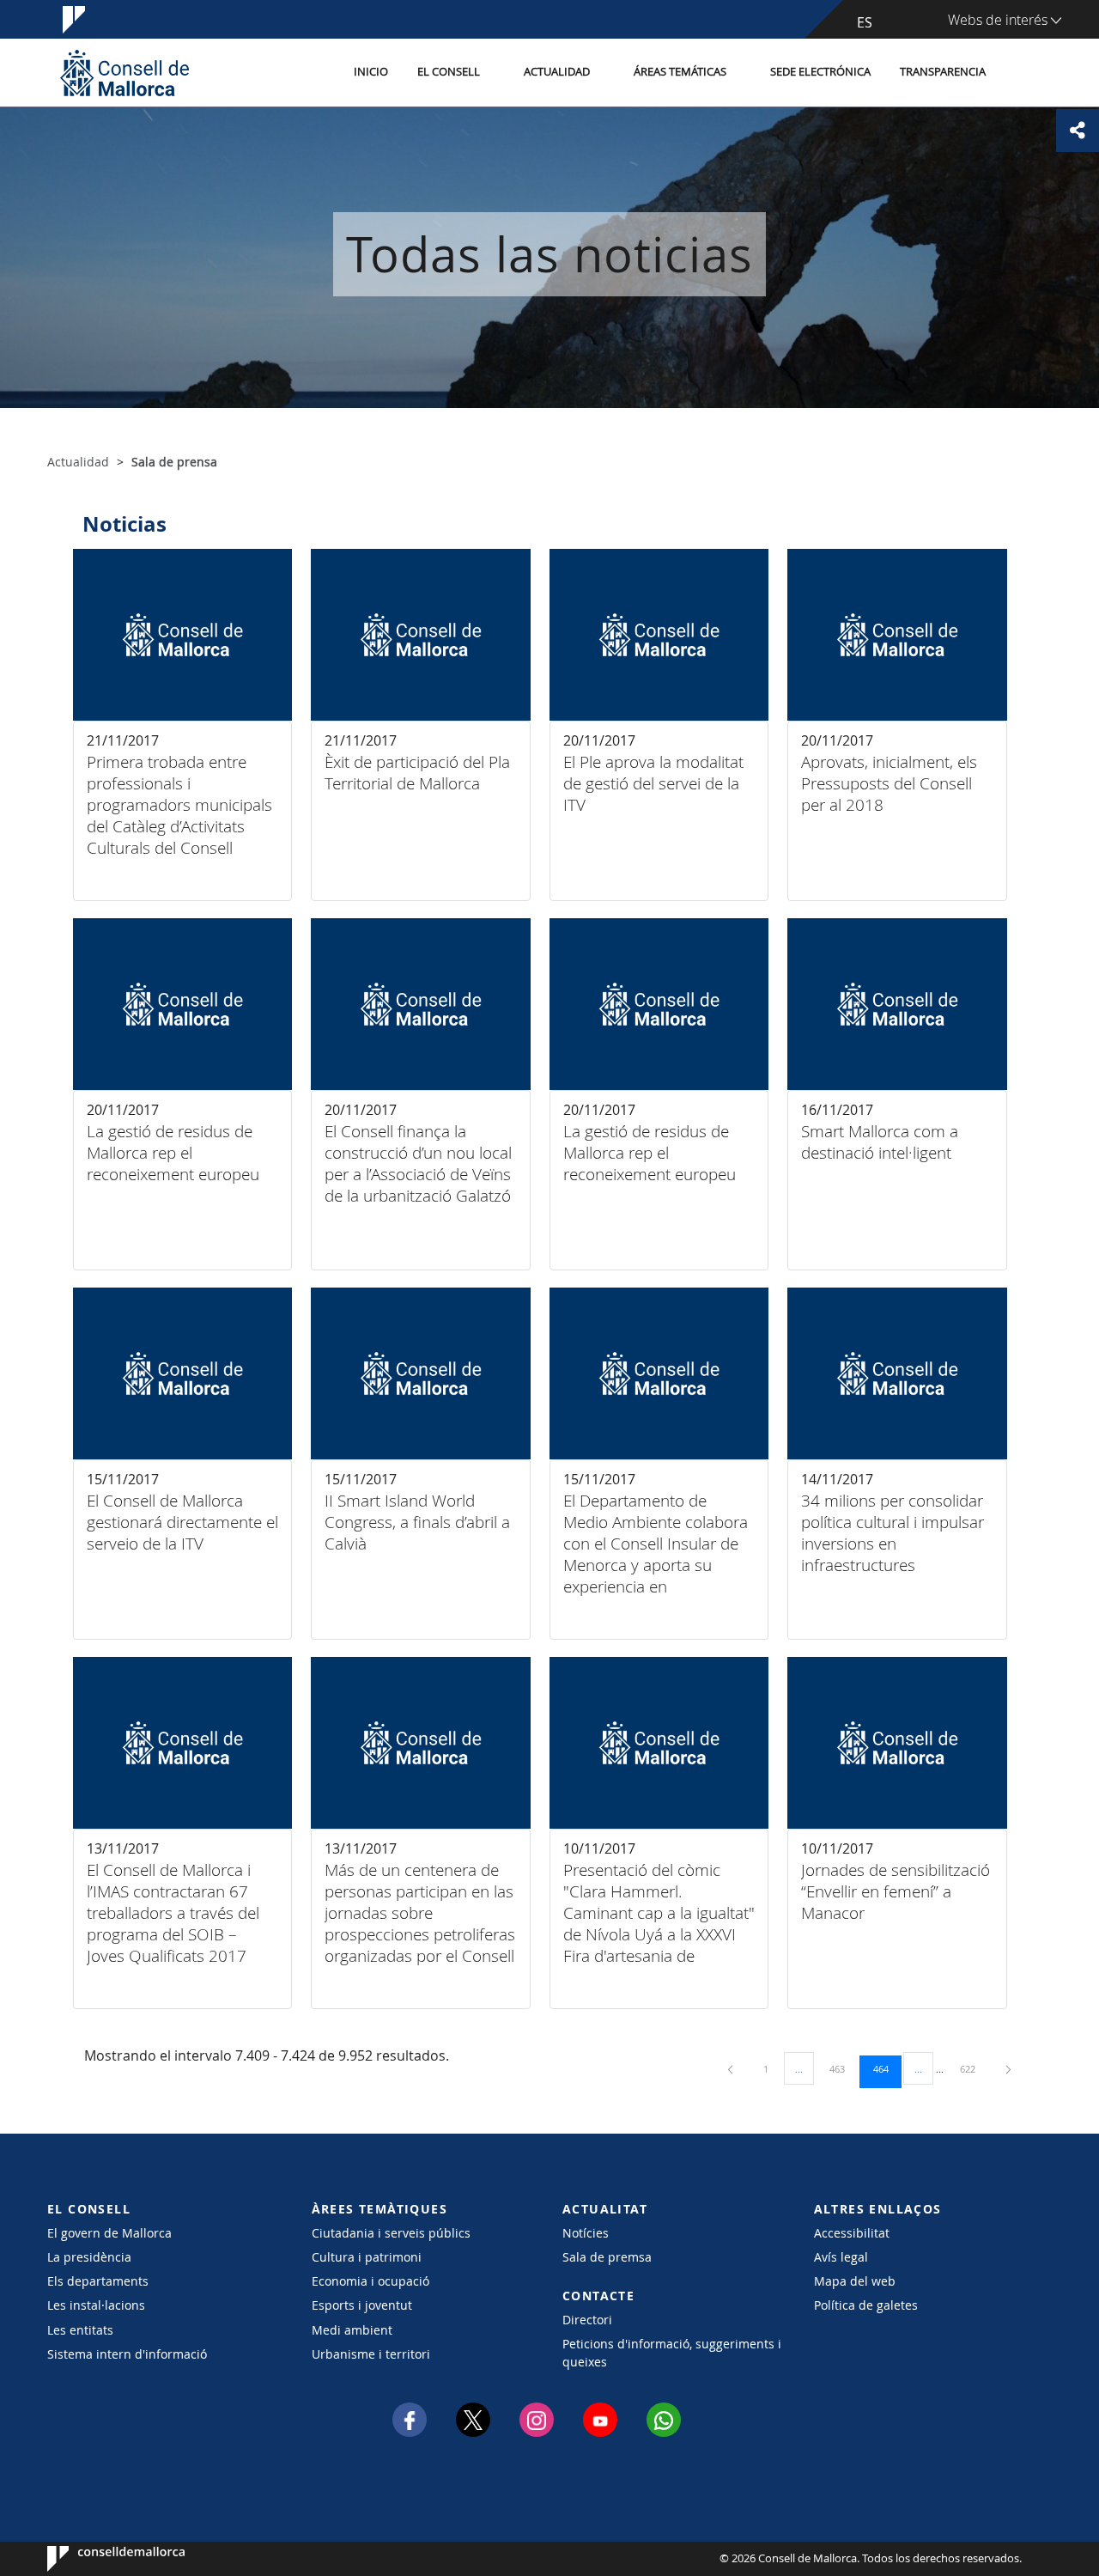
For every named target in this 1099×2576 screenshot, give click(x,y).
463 (843, 2068)
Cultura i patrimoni (367, 2257)
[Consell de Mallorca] (124, 73)
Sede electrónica (820, 72)
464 (887, 2068)
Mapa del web (855, 2281)
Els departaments (98, 2281)
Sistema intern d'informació (127, 2354)
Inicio (371, 72)
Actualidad (557, 72)
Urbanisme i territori (371, 2354)
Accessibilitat (852, 2233)
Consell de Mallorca (99, 2559)
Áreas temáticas (680, 72)
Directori (587, 2320)
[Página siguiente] (1008, 2069)
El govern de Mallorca (109, 2233)
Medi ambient (352, 2330)
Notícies (586, 2233)
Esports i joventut (362, 2305)
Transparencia (943, 72)
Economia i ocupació (370, 2281)
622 (974, 2068)
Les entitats (80, 2330)
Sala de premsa (607, 2257)
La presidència (89, 2257)
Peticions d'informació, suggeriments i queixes (672, 2353)
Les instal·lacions (96, 2305)
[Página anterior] (732, 2069)
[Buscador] (1019, 73)
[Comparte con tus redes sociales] (1078, 131)
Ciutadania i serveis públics (391, 2233)
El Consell (449, 72)
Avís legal (841, 2257)
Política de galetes (866, 2305)
